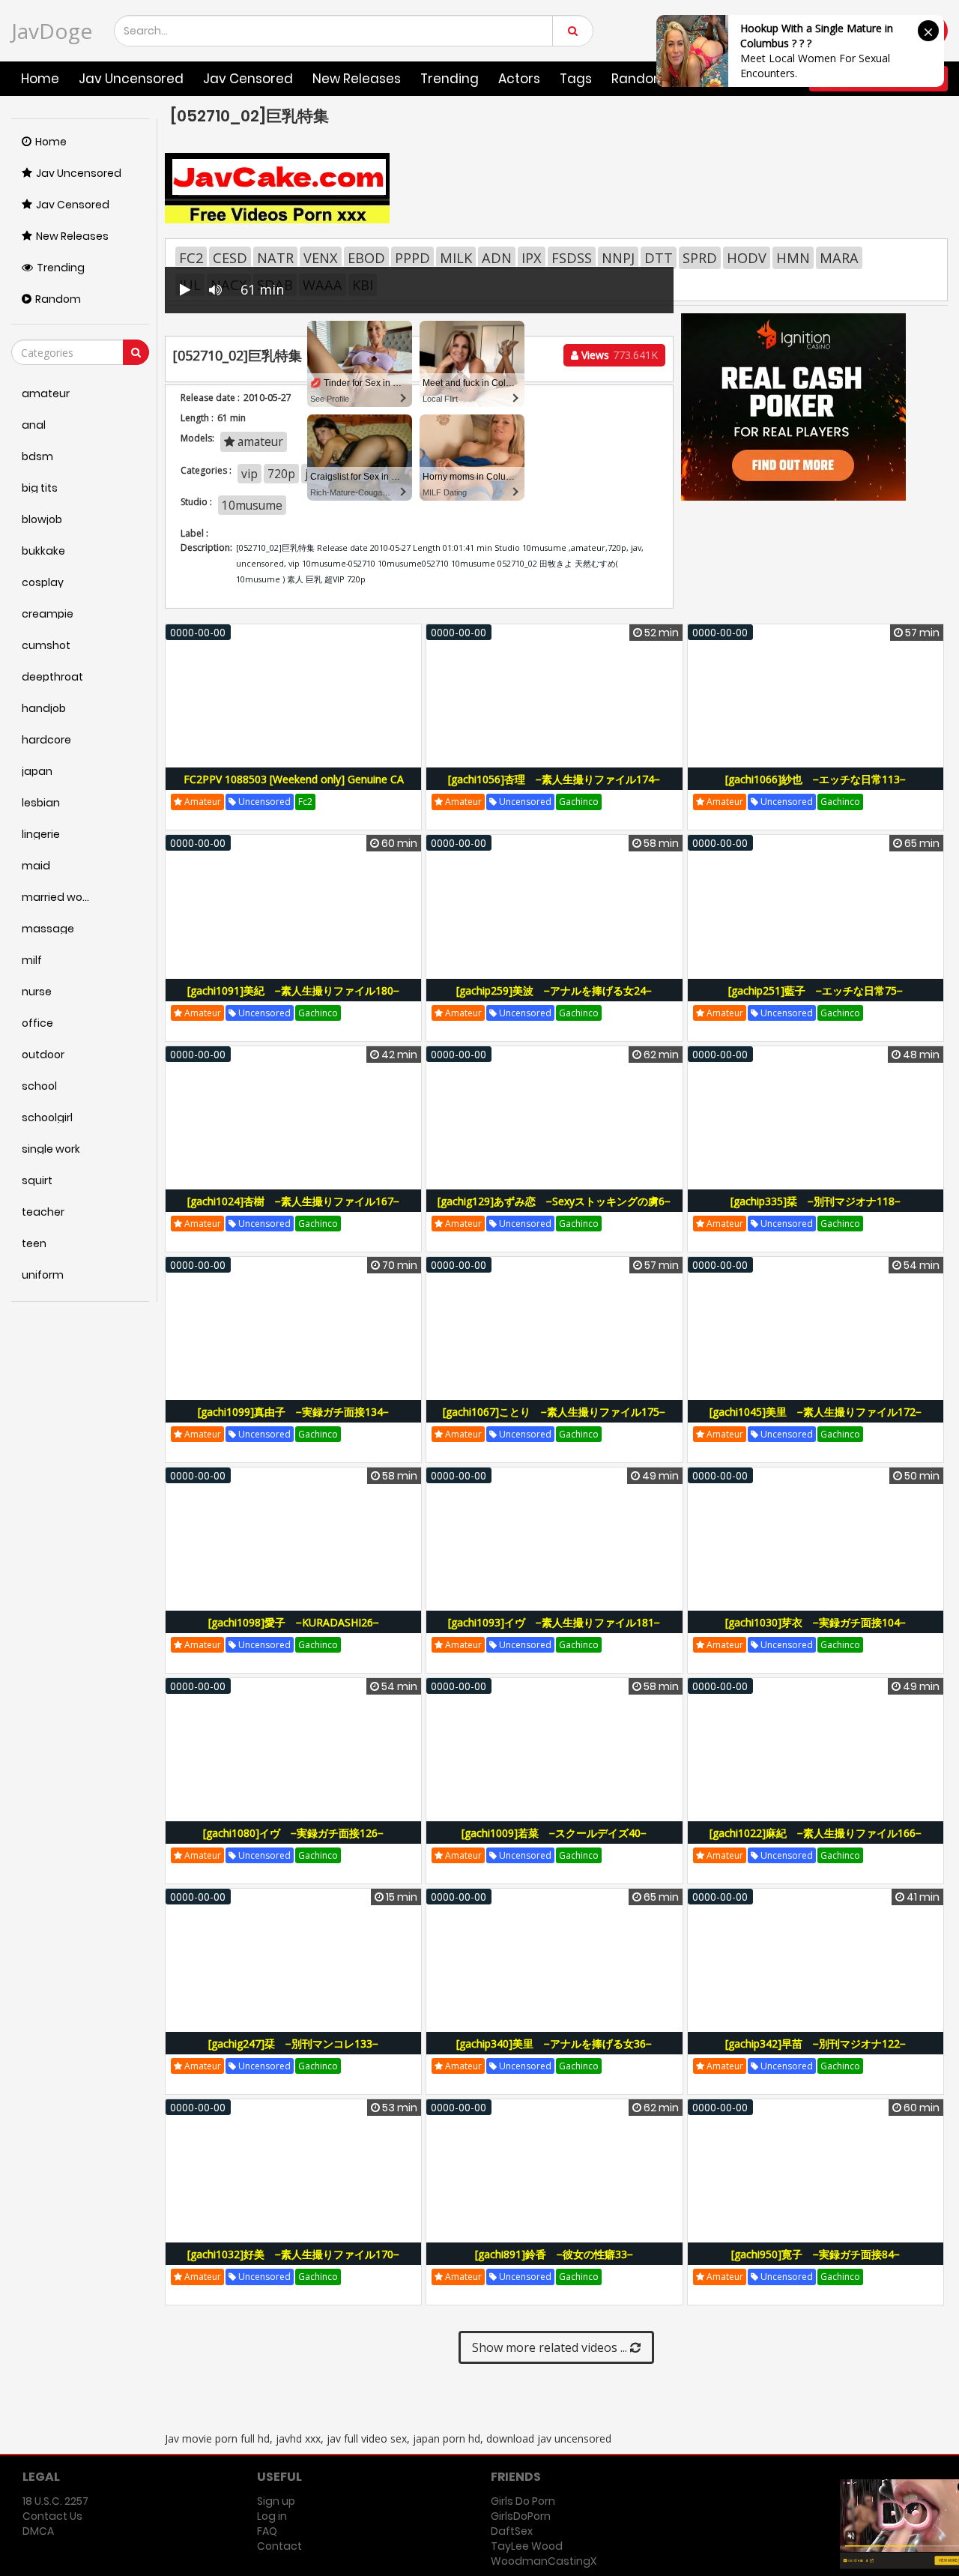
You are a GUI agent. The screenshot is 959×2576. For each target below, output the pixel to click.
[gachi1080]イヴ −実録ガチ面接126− (293, 1833)
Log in (272, 2516)
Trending (450, 79)
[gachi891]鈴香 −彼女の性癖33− (554, 2254)
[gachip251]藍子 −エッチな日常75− (816, 990)
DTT (659, 258)
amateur (202, 802)
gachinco (579, 802)
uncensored (263, 802)
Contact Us (52, 2516)
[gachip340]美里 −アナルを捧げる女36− (554, 2043)
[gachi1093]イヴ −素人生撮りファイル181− (554, 1622)
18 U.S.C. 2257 (55, 2501)
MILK (456, 258)
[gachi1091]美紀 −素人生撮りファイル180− (293, 990)
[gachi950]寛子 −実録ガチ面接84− (816, 2254)
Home (40, 79)
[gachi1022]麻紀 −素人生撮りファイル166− (816, 1833)
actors (519, 79)
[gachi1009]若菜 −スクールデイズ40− (554, 1833)
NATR (275, 258)
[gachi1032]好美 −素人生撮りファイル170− (293, 2254)
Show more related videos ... (551, 2347)
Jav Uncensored (131, 79)
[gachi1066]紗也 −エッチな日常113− (816, 779)
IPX (532, 258)
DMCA (38, 2531)
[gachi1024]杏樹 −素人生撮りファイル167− (293, 1201)
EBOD (366, 258)
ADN (497, 258)
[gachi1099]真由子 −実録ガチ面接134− (293, 1412)
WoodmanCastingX (544, 2561)
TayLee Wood (527, 2546)
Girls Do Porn (523, 2501)
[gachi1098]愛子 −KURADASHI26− (294, 1622)
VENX (321, 258)
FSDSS (572, 258)
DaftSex (512, 2531)
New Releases (357, 79)
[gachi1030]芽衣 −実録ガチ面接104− (816, 1622)
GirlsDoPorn (521, 2516)
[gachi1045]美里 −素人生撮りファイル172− (816, 1412)
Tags (576, 79)
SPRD (700, 258)
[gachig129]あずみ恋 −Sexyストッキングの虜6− (554, 1201)
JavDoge (52, 31)
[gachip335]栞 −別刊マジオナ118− (816, 1201)
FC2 (191, 258)
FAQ (267, 2531)
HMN (793, 258)
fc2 (305, 802)
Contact (279, 2546)
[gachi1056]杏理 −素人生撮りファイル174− (554, 779)
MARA (839, 258)
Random (58, 299)
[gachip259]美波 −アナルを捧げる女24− (554, 990)
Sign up (276, 2501)
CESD (230, 258)
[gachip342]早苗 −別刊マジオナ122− (816, 2043)
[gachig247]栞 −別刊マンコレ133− (293, 2043)
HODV (747, 258)
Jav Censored (248, 79)
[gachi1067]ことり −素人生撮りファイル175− (554, 1412)
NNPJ (618, 258)
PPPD (412, 258)
